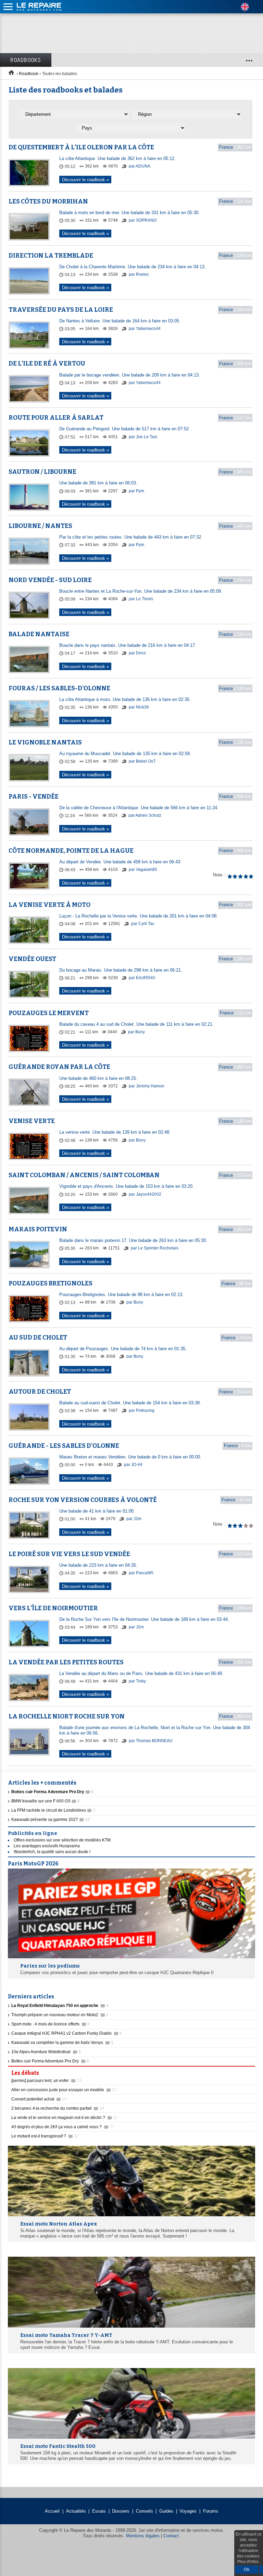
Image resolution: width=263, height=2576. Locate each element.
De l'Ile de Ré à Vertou (47, 363)
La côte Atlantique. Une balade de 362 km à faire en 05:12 (117, 158)
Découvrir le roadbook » (85, 179)
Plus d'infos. (248, 2562)
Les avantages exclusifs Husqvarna (47, 1846)
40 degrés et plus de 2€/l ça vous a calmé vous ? (63, 2127)
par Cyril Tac (142, 924)
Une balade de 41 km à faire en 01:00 (96, 1511)
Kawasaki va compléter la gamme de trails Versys (62, 2043)
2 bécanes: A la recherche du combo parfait (58, 2108)
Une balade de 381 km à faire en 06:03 (98, 483)
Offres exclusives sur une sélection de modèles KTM (62, 1840)
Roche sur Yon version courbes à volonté (83, 1500)
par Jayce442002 (145, 1194)
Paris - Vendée (34, 797)
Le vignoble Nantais (45, 742)
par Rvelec (138, 274)
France (226, 147)
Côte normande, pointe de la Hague (71, 851)
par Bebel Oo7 (142, 761)
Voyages (188, 2511)
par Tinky (137, 1681)
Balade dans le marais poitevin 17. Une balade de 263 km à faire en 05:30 (133, 1240)
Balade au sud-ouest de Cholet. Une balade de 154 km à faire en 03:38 (129, 1403)
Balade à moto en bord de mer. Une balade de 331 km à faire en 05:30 (129, 213)
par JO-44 (133, 1465)
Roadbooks (26, 60)
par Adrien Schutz (144, 815)
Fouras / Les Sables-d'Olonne (59, 688)
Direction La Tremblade (51, 256)
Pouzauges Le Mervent (49, 1013)
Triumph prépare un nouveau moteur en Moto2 (60, 2015)
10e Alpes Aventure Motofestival (46, 2052)
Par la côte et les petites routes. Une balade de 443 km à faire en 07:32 (130, 537)
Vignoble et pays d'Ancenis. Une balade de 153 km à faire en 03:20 (126, 1186)
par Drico (137, 653)
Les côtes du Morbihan (48, 201)
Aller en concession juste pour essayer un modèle (64, 2090)
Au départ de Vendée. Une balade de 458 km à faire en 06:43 (120, 862)
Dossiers (121, 2511)
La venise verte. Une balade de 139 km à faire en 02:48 (114, 1132)
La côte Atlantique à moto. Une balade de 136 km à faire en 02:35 (124, 699)
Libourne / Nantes (40, 526)
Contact (171, 2536)
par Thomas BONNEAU (150, 1741)
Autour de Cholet (40, 1392)
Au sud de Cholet (38, 1338)
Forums (211, 2511)
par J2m (133, 1519)
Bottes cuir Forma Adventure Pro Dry (50, 2061)
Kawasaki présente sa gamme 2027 (51, 1820)
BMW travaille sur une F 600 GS (46, 1801)
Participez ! (235, 2071)
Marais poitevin (38, 1229)
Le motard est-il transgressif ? (45, 2136)
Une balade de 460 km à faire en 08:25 (98, 1078)
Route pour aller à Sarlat (56, 418)
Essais (99, 2511)
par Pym (136, 491)
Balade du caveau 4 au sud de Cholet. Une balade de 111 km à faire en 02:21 (136, 1024)
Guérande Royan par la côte (59, 1067)
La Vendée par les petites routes (66, 1662)
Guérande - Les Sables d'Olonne (64, 1446)
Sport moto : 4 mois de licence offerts (51, 2024)
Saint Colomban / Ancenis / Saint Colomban (84, 1175)
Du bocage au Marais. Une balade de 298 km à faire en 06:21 (120, 970)
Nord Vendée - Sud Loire (50, 580)
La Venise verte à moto (49, 905)
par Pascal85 (141, 1573)
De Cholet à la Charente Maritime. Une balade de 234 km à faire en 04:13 (132, 267)
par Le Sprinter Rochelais (154, 1248)
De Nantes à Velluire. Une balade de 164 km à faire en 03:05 (119, 321)
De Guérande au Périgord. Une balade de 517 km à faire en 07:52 (124, 429)
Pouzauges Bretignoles (51, 1283)
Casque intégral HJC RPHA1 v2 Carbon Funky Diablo (67, 2033)
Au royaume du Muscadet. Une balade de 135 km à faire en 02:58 (124, 754)
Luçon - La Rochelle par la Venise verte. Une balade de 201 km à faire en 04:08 (138, 916)
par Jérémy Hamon (146, 1086)
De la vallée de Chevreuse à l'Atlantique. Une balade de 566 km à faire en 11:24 (138, 808)
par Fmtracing (141, 1410)
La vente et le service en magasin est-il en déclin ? (64, 2118)
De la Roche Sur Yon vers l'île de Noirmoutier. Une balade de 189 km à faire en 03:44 (143, 1619)
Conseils (145, 2511)
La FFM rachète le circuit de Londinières (53, 1810)
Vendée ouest (32, 959)
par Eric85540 (141, 978)
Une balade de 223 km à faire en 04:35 (98, 1565)
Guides (166, 2511)
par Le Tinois (140, 599)
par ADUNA (139, 166)
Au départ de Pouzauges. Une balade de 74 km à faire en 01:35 (122, 1349)
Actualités (76, 2511)
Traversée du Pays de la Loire (61, 310)
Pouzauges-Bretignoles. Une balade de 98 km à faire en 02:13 (121, 1295)
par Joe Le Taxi (142, 437)
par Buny (136, 1032)
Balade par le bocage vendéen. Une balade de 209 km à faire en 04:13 (129, 375)
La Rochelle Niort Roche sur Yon (67, 1716)
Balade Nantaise (39, 634)
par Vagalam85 (142, 870)
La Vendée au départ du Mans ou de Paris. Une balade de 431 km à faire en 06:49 (141, 1673)
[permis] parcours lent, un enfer (46, 2081)
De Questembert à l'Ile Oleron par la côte (81, 147)
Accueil (52, 2511)
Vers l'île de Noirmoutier (53, 1608)
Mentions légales (143, 2536)
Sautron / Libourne (42, 472)
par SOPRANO (142, 220)
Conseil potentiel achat (39, 2099)
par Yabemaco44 (144, 329)
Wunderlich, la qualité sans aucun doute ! (52, 1852)
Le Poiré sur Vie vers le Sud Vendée (69, 1554)
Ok (247, 2569)
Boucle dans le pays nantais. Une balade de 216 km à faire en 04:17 (127, 645)
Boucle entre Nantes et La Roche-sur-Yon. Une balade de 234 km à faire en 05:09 (140, 591)
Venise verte (32, 1121)
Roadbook (29, 74)
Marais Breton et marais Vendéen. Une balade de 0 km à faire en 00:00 (130, 1457)
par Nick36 (138, 707)
